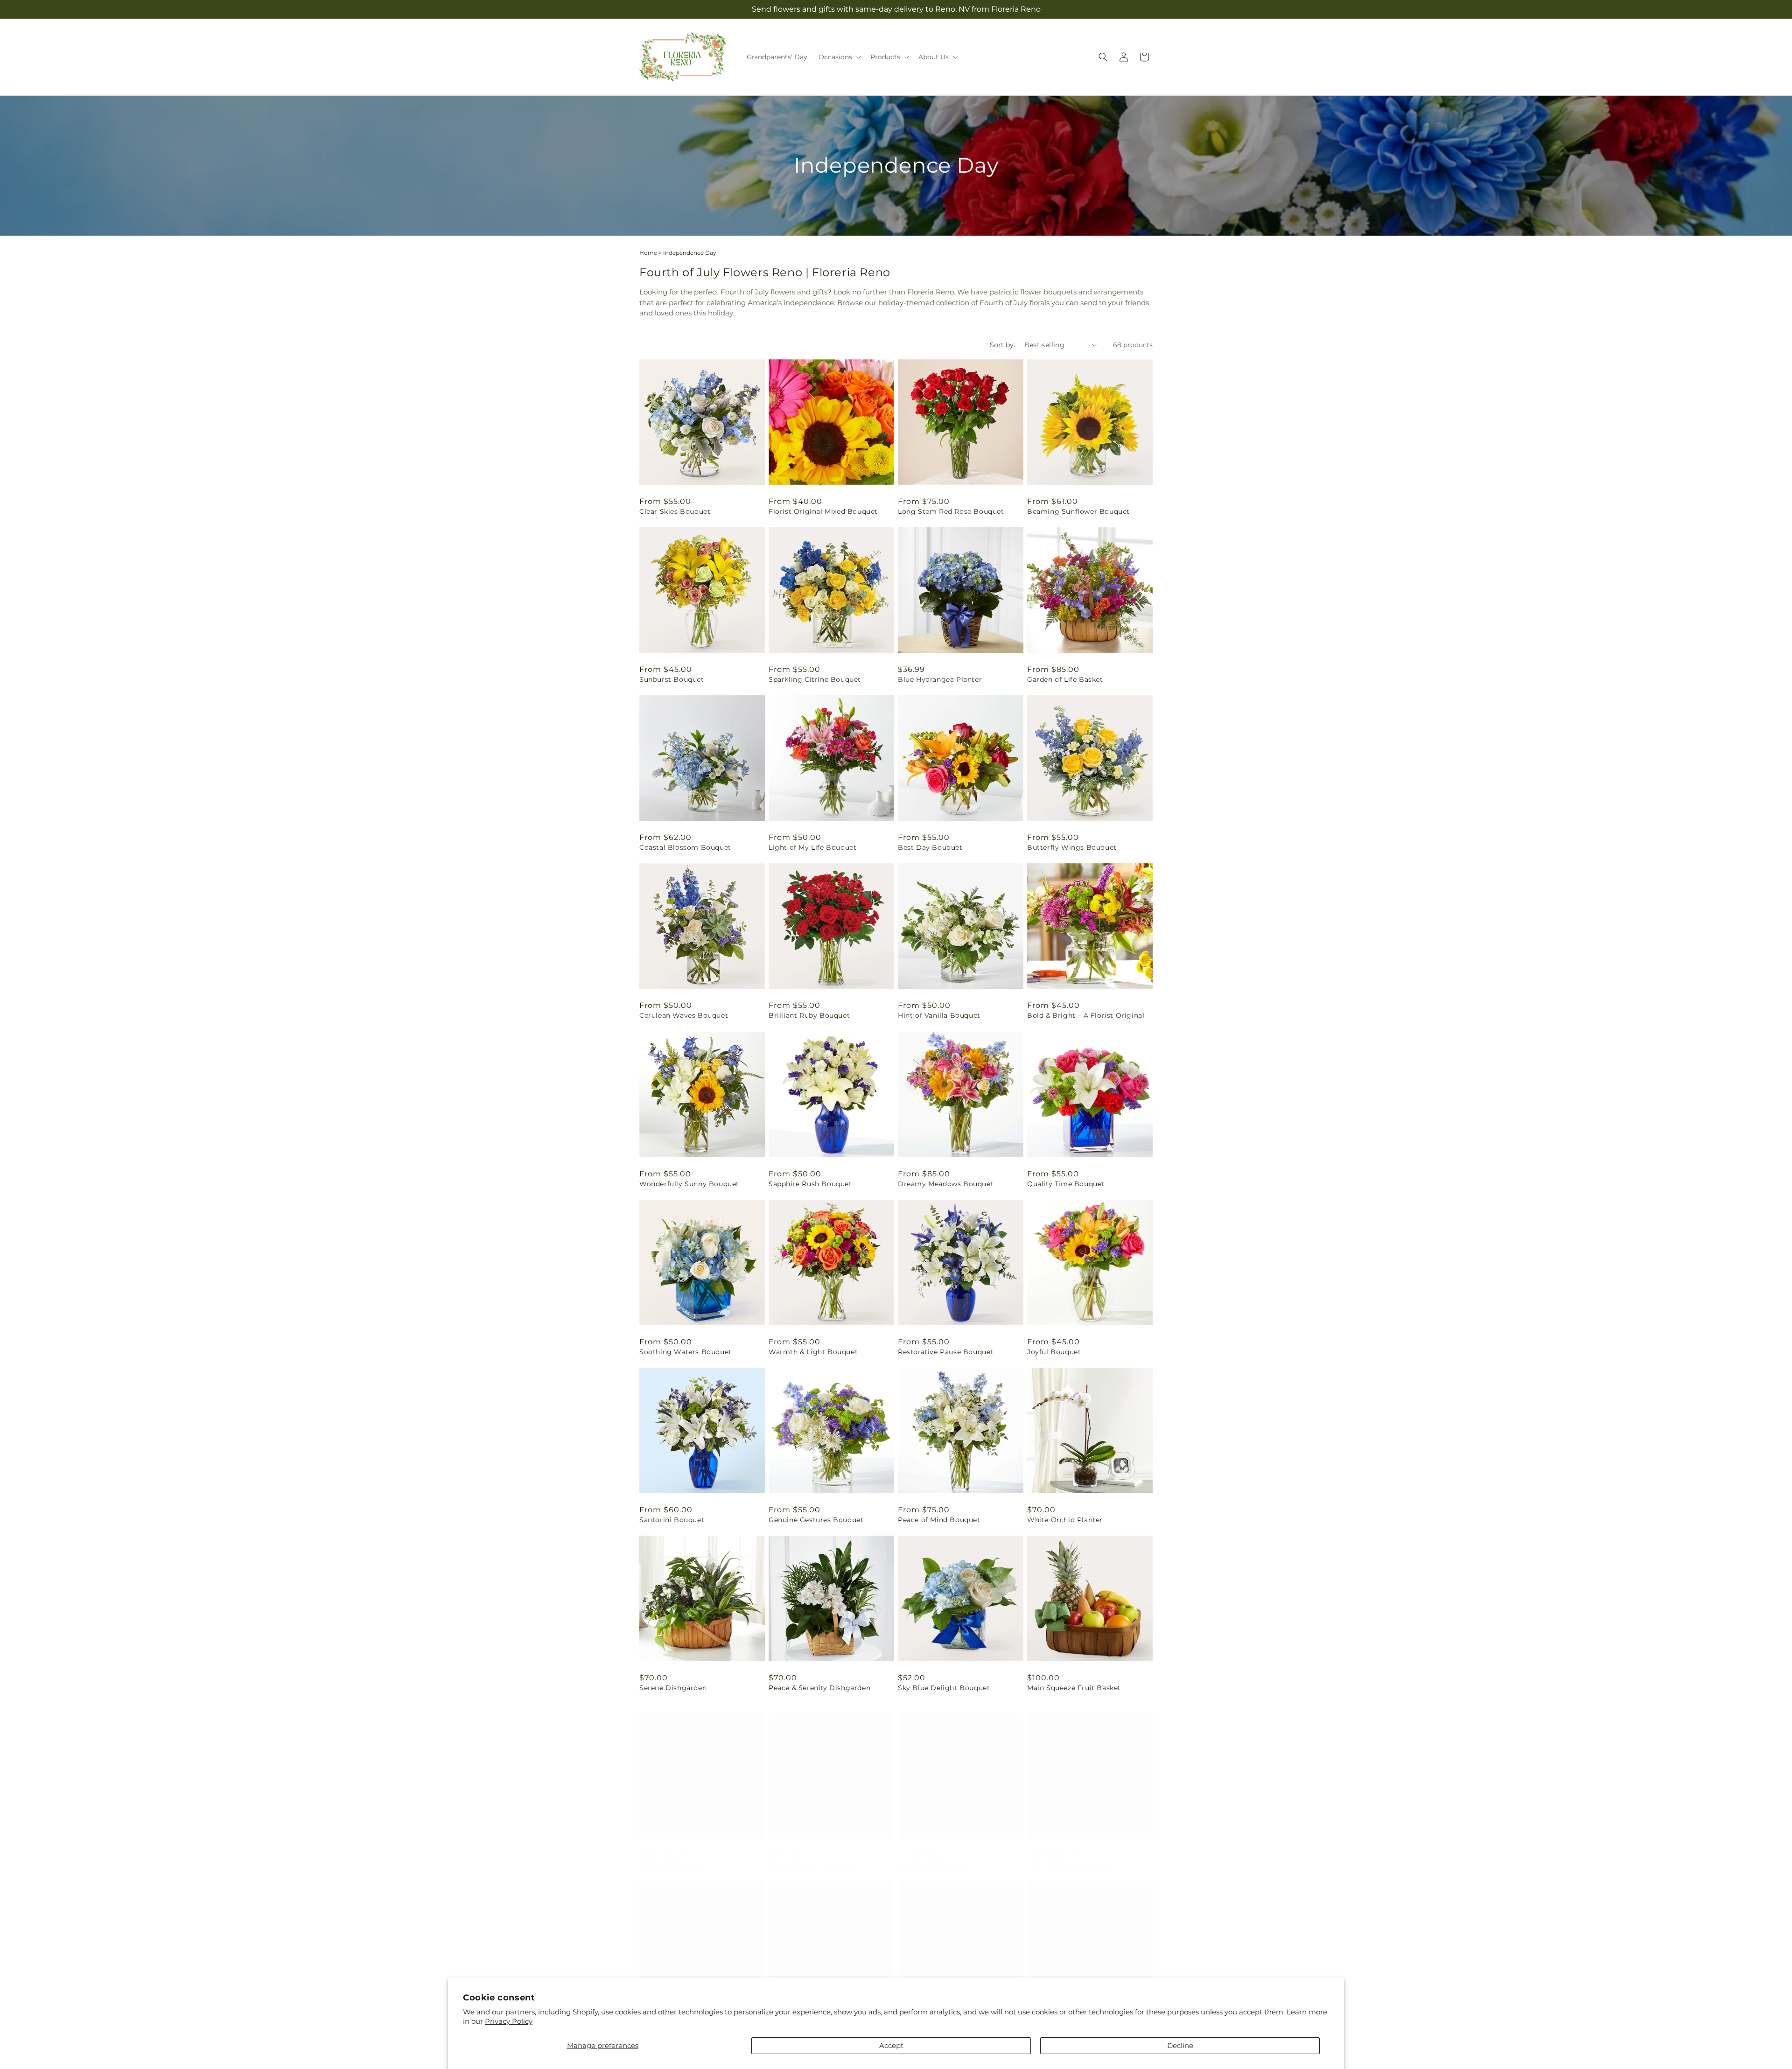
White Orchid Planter (1065, 1520)
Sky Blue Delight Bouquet (944, 1688)
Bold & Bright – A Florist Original (1086, 1015)
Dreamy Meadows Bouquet (946, 1184)
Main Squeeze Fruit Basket (1074, 1688)
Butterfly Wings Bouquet (1072, 847)
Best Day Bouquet (930, 847)
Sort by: (1002, 345)
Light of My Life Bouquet (812, 847)
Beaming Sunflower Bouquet (1078, 511)
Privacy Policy (509, 2021)
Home (648, 253)
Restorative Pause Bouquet (946, 1352)
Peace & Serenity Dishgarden (819, 1688)
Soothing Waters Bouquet (686, 1352)
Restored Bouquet (672, 1856)
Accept (891, 2045)
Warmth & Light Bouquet (813, 1352)
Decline (1180, 2045)
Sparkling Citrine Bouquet (815, 679)
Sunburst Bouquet (672, 679)
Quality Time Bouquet (1066, 1184)
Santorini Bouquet (672, 1520)
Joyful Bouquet (1054, 1352)
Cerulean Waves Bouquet (684, 1015)
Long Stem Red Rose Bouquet (951, 511)
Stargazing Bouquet (934, 1856)
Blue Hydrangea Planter (940, 679)
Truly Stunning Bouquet (1070, 1856)
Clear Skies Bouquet (675, 511)
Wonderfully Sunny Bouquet (689, 1184)
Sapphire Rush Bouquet (810, 1184)
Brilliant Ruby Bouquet (809, 1015)
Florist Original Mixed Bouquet (823, 511)
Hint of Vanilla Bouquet (939, 1015)
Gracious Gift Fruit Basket (815, 1856)
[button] (839, 57)
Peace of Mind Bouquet (939, 1520)
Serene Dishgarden (673, 1688)
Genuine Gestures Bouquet (816, 1520)
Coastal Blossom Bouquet (685, 847)
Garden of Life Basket (1065, 679)
